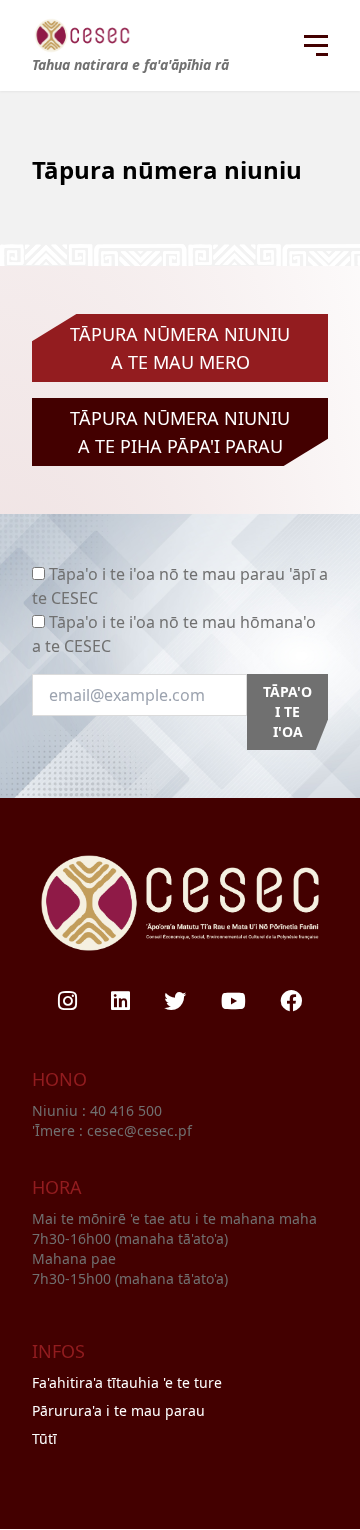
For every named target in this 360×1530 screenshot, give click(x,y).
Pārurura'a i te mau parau (118, 1410)
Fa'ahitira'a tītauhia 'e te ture (127, 1382)
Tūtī (44, 1438)
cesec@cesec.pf (139, 1130)
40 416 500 (128, 1110)
